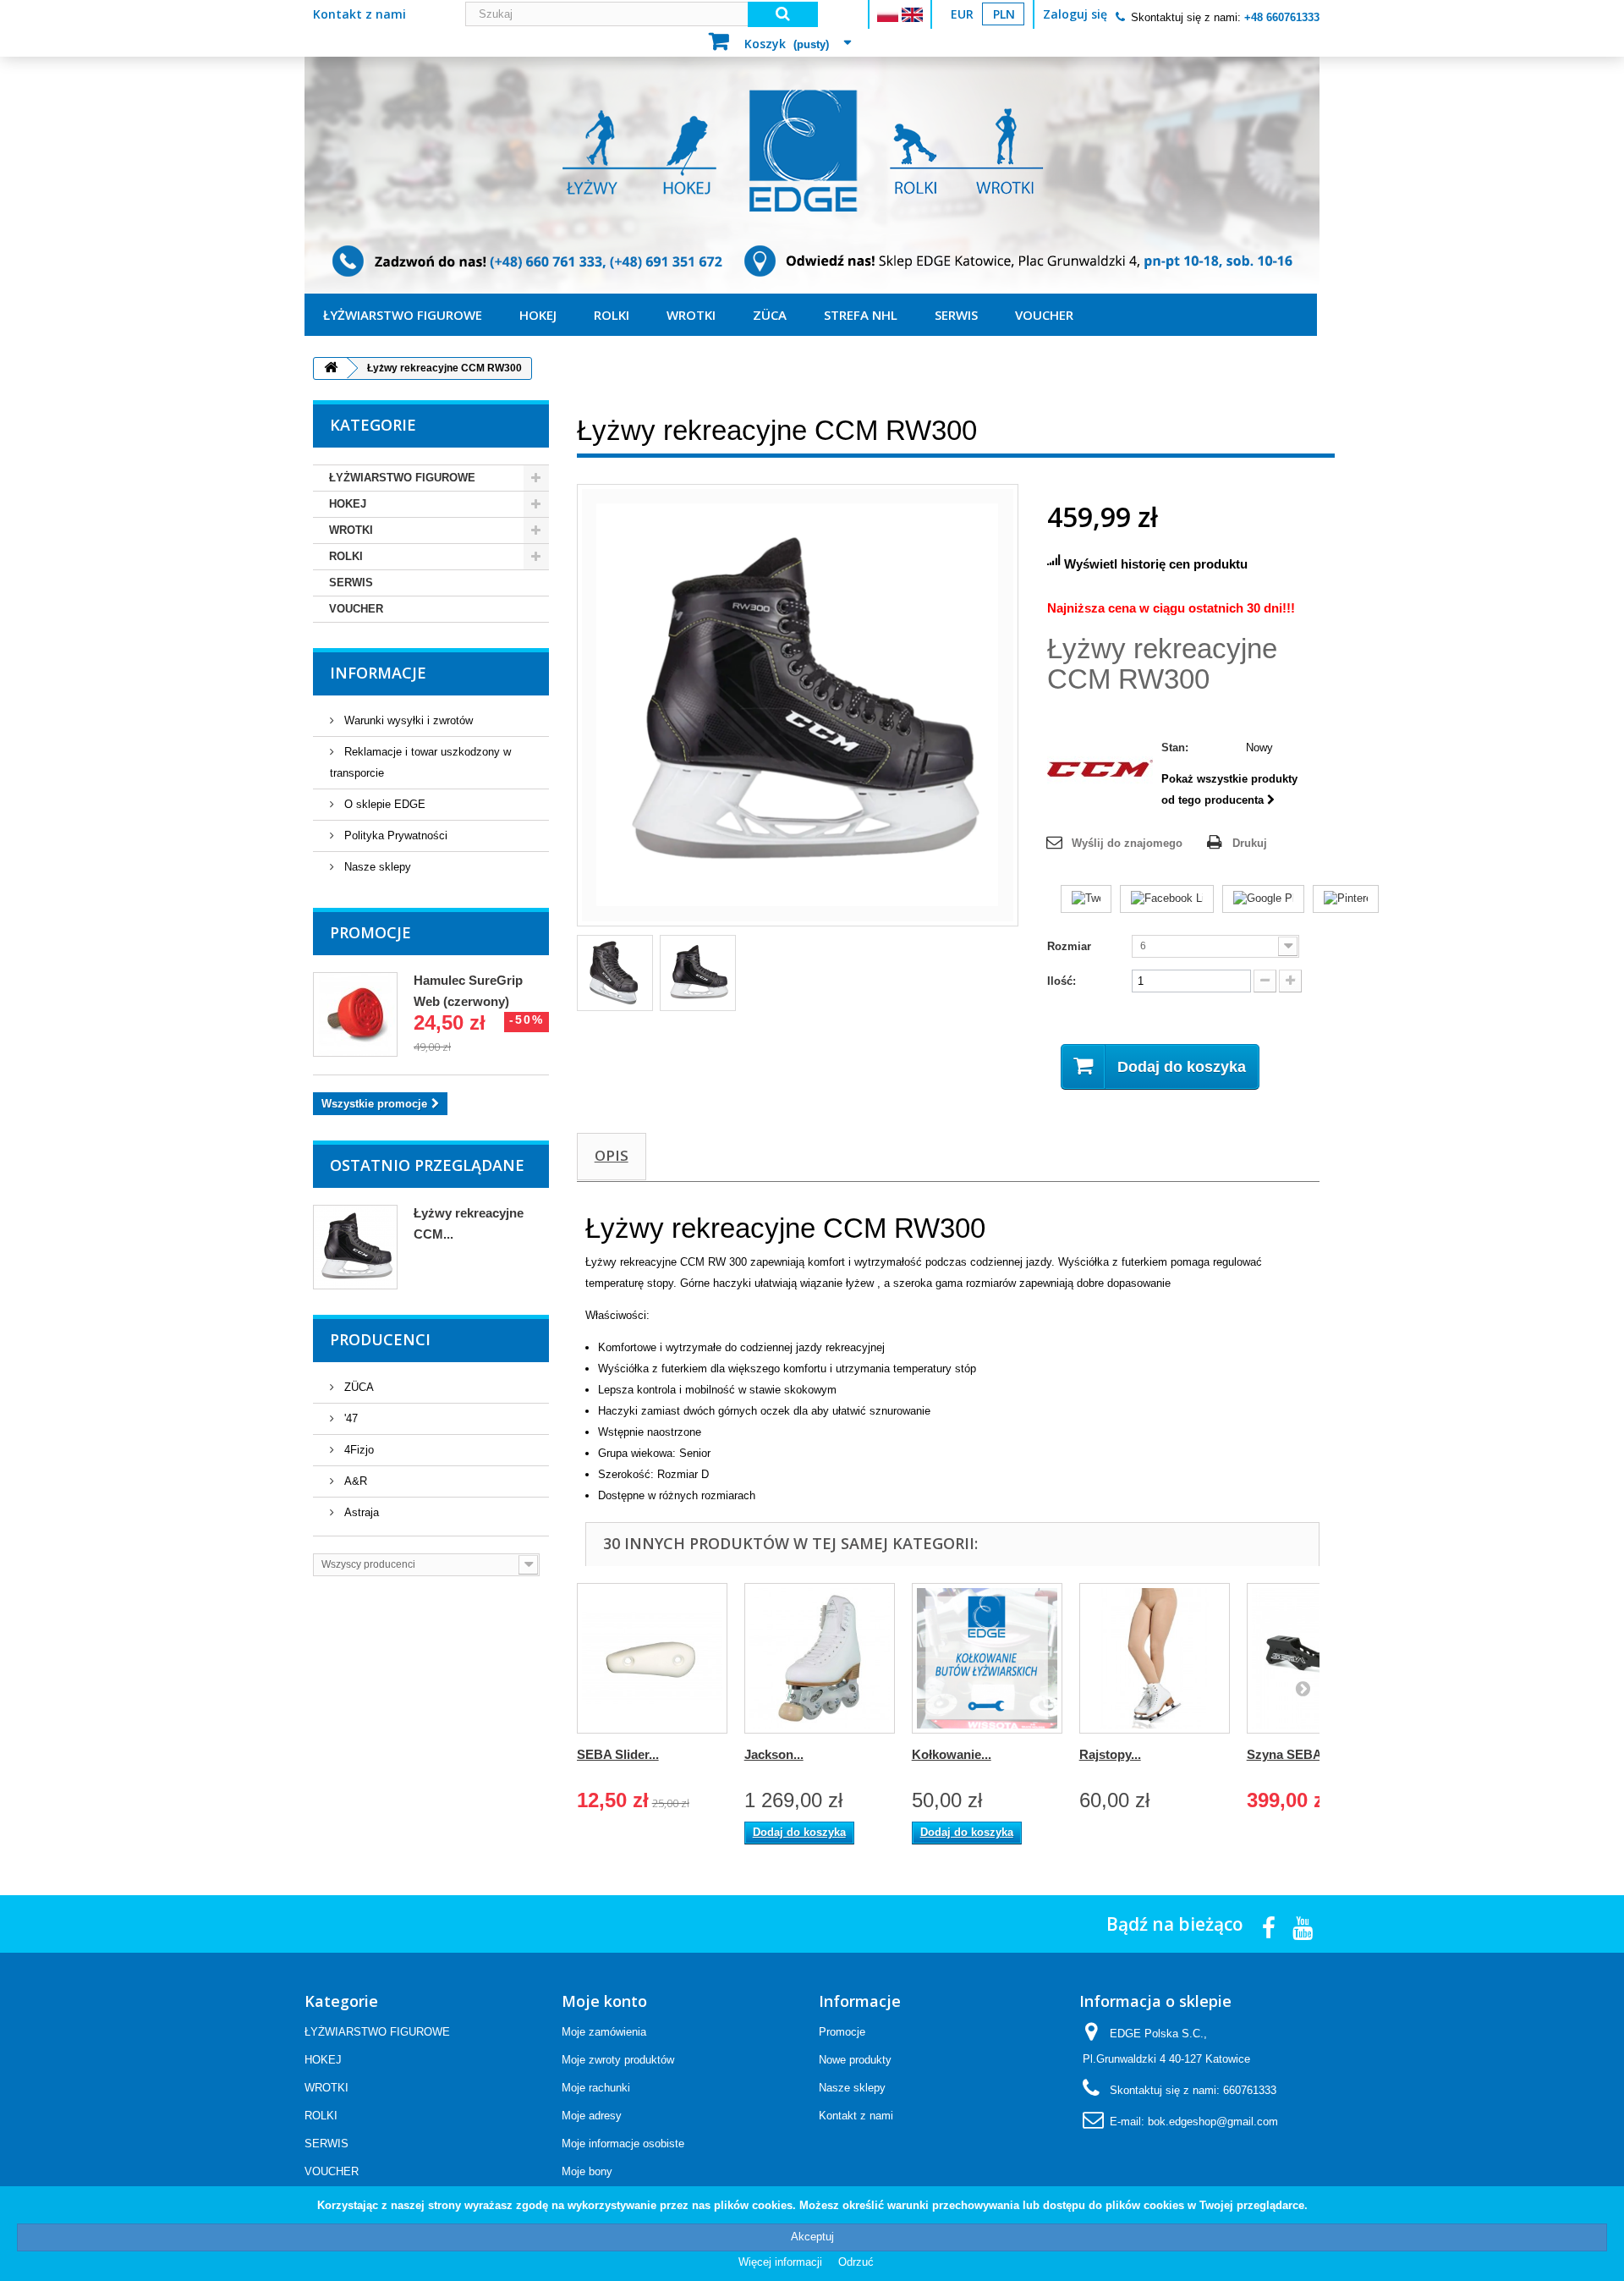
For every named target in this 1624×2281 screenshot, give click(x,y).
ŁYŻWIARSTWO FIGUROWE (403, 315)
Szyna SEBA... (1289, 1754)
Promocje (370, 932)
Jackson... (774, 1754)
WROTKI (691, 315)
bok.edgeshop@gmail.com (1213, 2122)
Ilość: (1062, 981)
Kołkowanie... (952, 1754)
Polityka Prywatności (394, 835)
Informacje (378, 673)
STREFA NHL (861, 315)
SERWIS (956, 315)
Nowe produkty (855, 2060)
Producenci (380, 1339)
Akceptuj (812, 2237)
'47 (349, 1418)
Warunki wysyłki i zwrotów (407, 720)
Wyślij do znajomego (1127, 843)
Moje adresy (592, 2116)
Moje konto (604, 2001)
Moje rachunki (596, 2088)
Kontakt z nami (359, 14)
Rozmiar (1071, 946)
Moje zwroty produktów (618, 2060)
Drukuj (1250, 843)
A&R (354, 1481)
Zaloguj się (1075, 14)
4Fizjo (357, 1450)
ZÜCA (770, 315)
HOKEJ (538, 315)
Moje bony (587, 2171)
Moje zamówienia (604, 2032)
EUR (962, 14)
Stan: (1175, 748)
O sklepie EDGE (383, 804)
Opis (612, 1155)
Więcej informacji (782, 2262)
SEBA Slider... (618, 1754)
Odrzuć (856, 2262)
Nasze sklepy (376, 867)
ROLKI (612, 315)
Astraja (360, 1512)
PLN (1004, 14)
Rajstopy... (1110, 1754)
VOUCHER (1044, 315)
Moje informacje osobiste (623, 2144)
